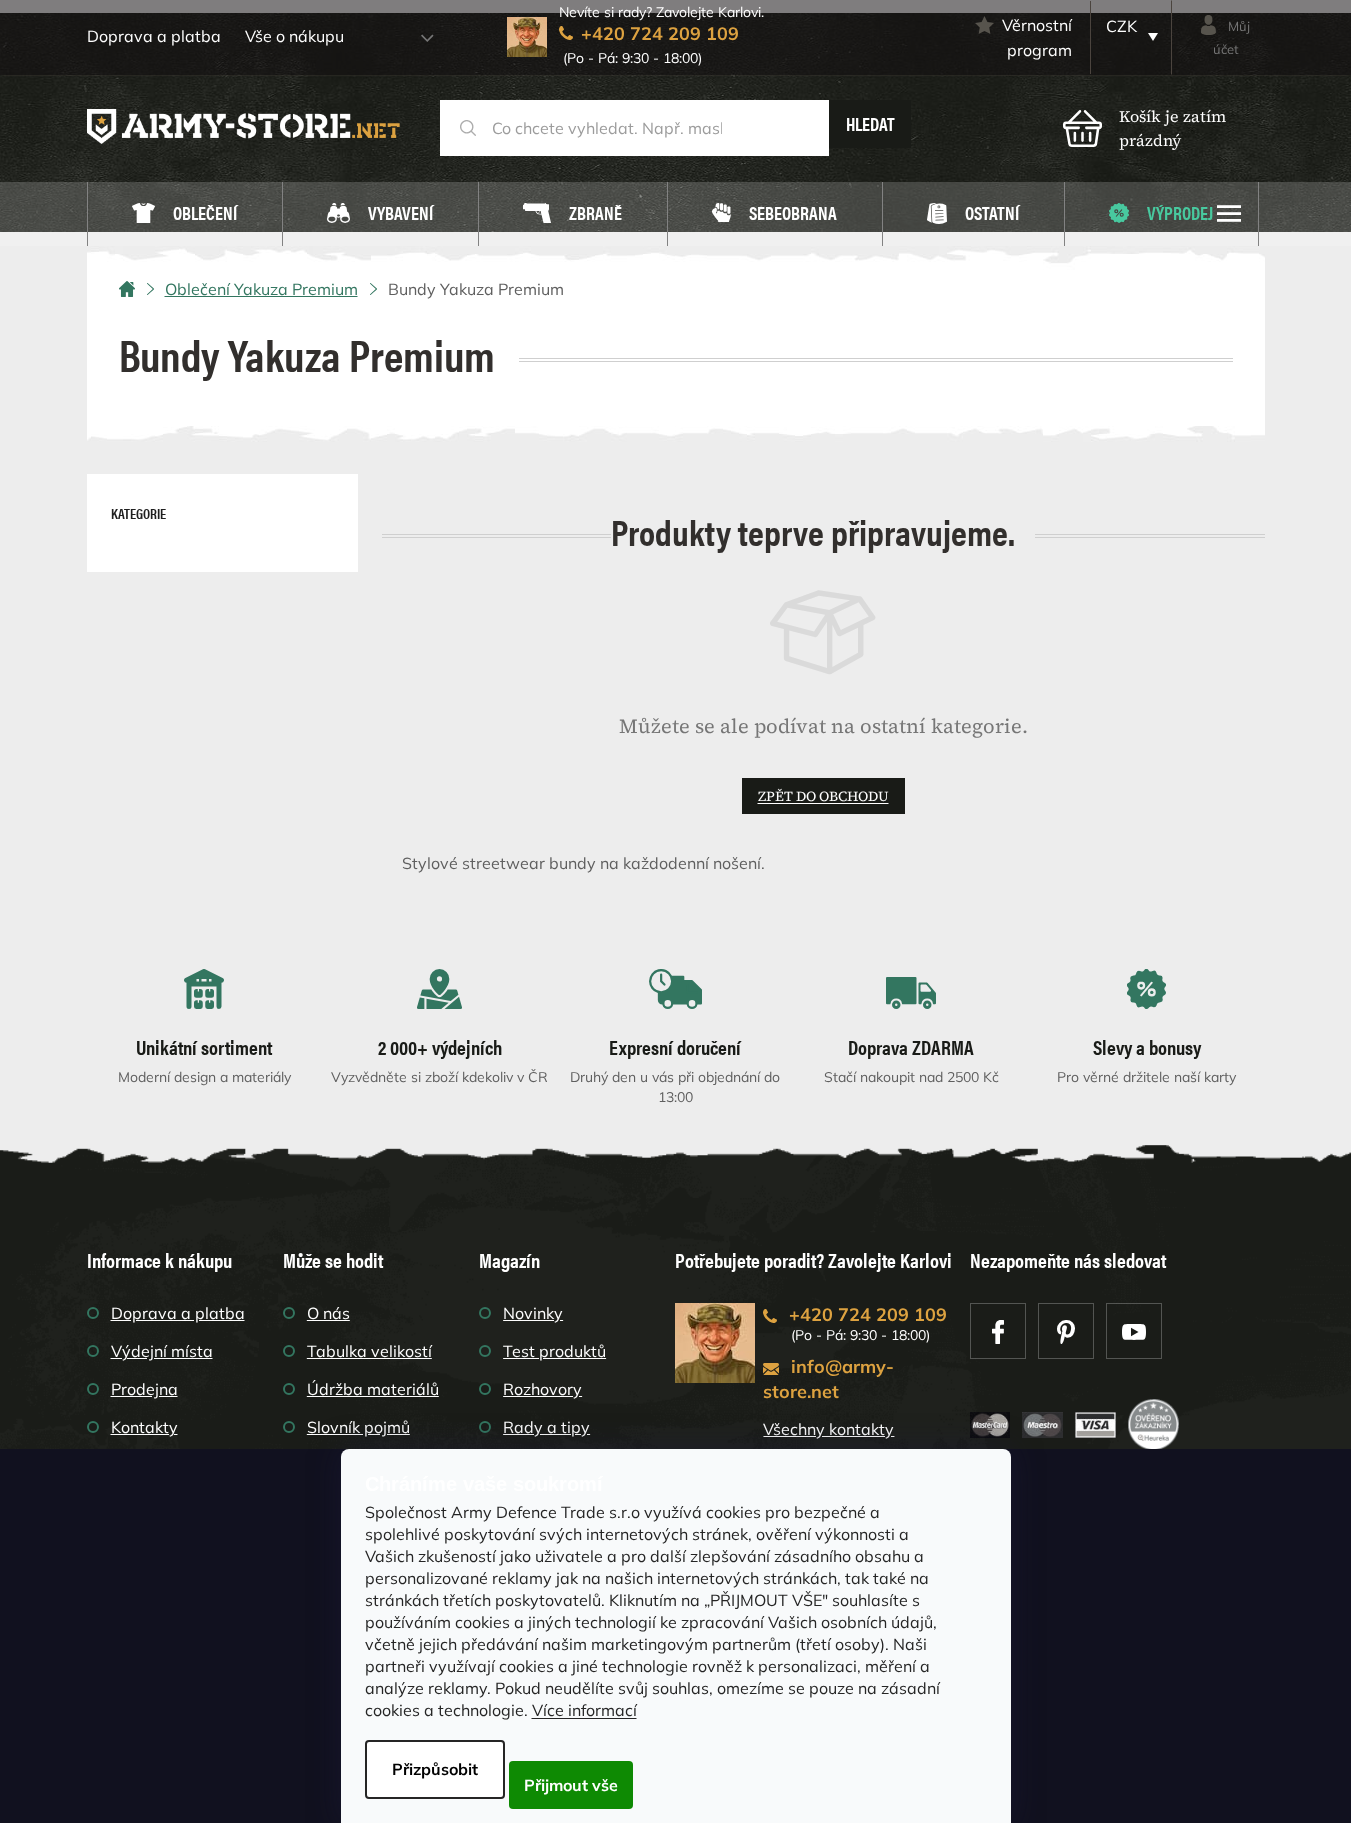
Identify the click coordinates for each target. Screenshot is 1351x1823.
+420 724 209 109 (868, 1314)
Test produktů (554, 1351)
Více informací (584, 1710)
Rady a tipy (546, 1427)
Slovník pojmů (358, 1427)
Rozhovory (542, 1389)
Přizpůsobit (435, 1769)
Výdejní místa (162, 1351)
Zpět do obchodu (823, 796)
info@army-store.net (828, 1379)
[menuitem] (185, 214)
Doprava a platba (154, 36)
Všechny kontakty (828, 1429)
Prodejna (144, 1389)
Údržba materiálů (373, 1389)
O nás (328, 1313)
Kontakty (144, 1427)
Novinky (533, 1313)
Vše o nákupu (294, 36)
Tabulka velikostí (369, 1351)
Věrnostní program (1037, 37)
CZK (1121, 26)
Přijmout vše (571, 1785)
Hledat (870, 123)
